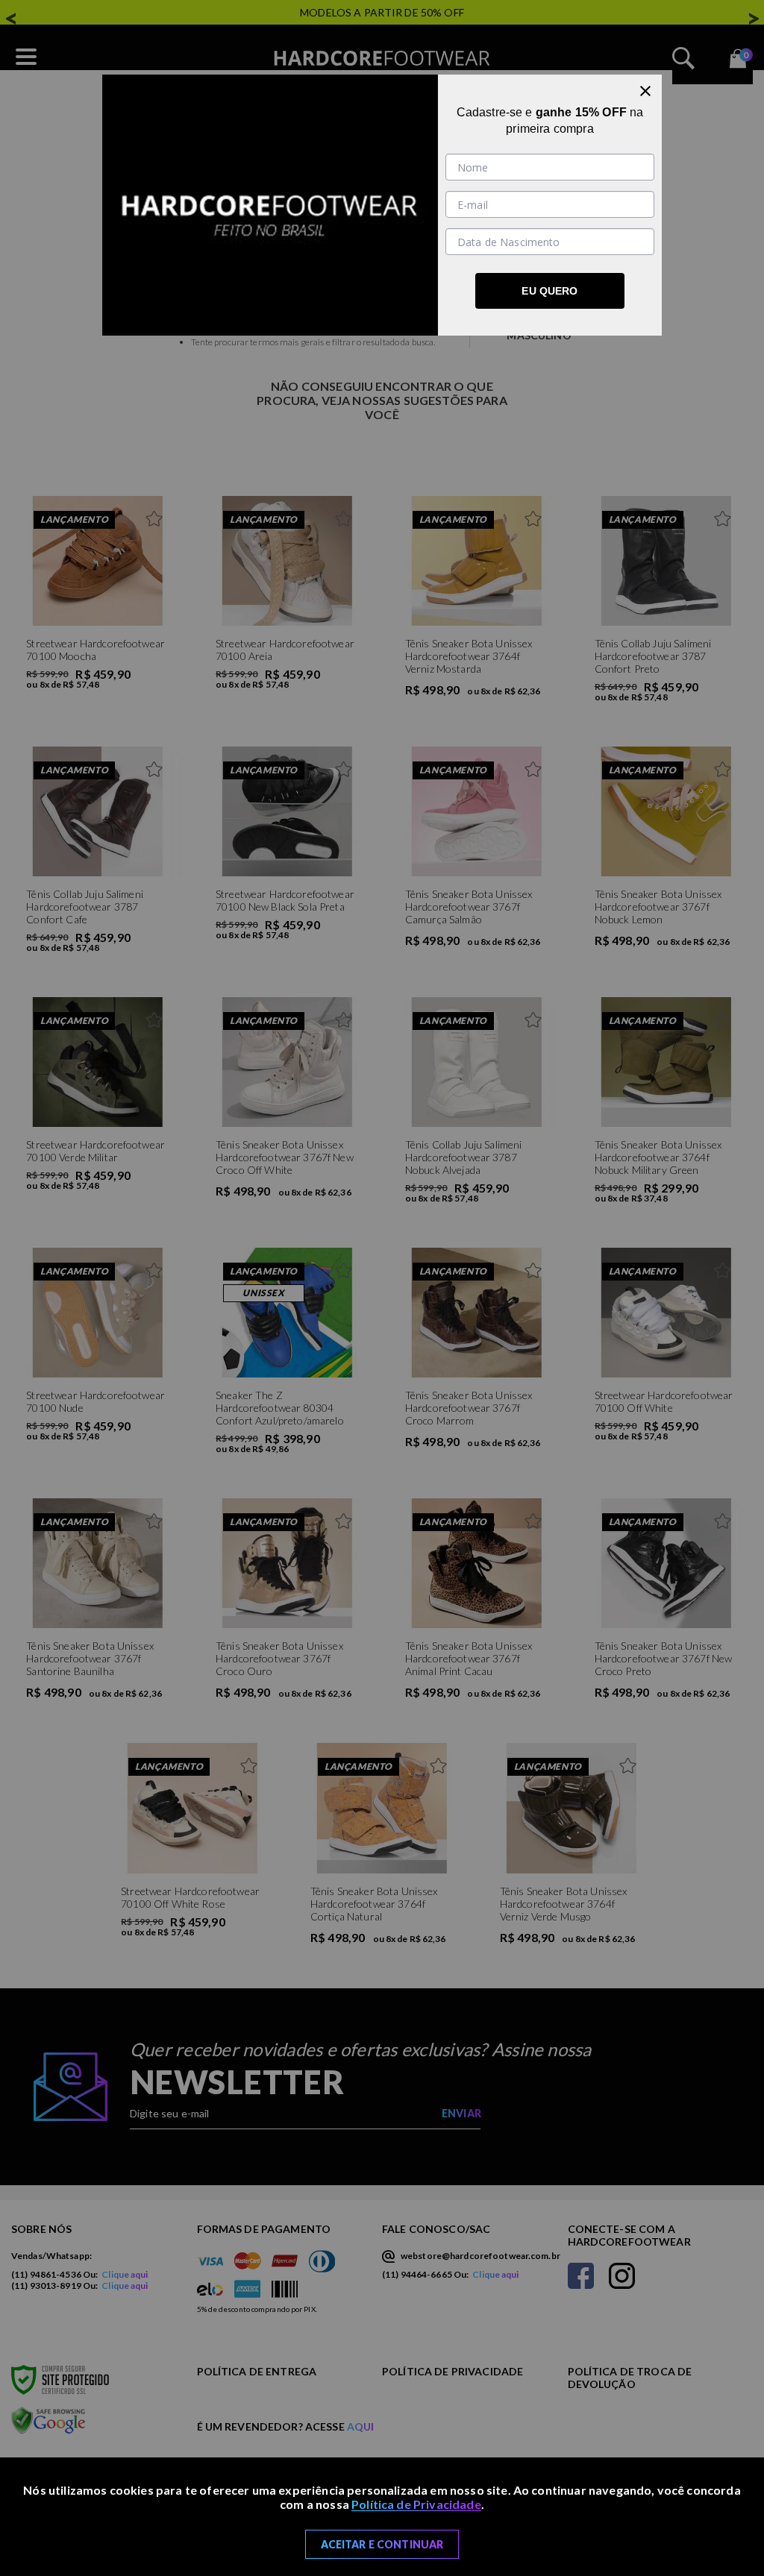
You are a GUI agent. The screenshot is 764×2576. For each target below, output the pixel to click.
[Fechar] (645, 91)
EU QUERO (549, 291)
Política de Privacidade (416, 2504)
